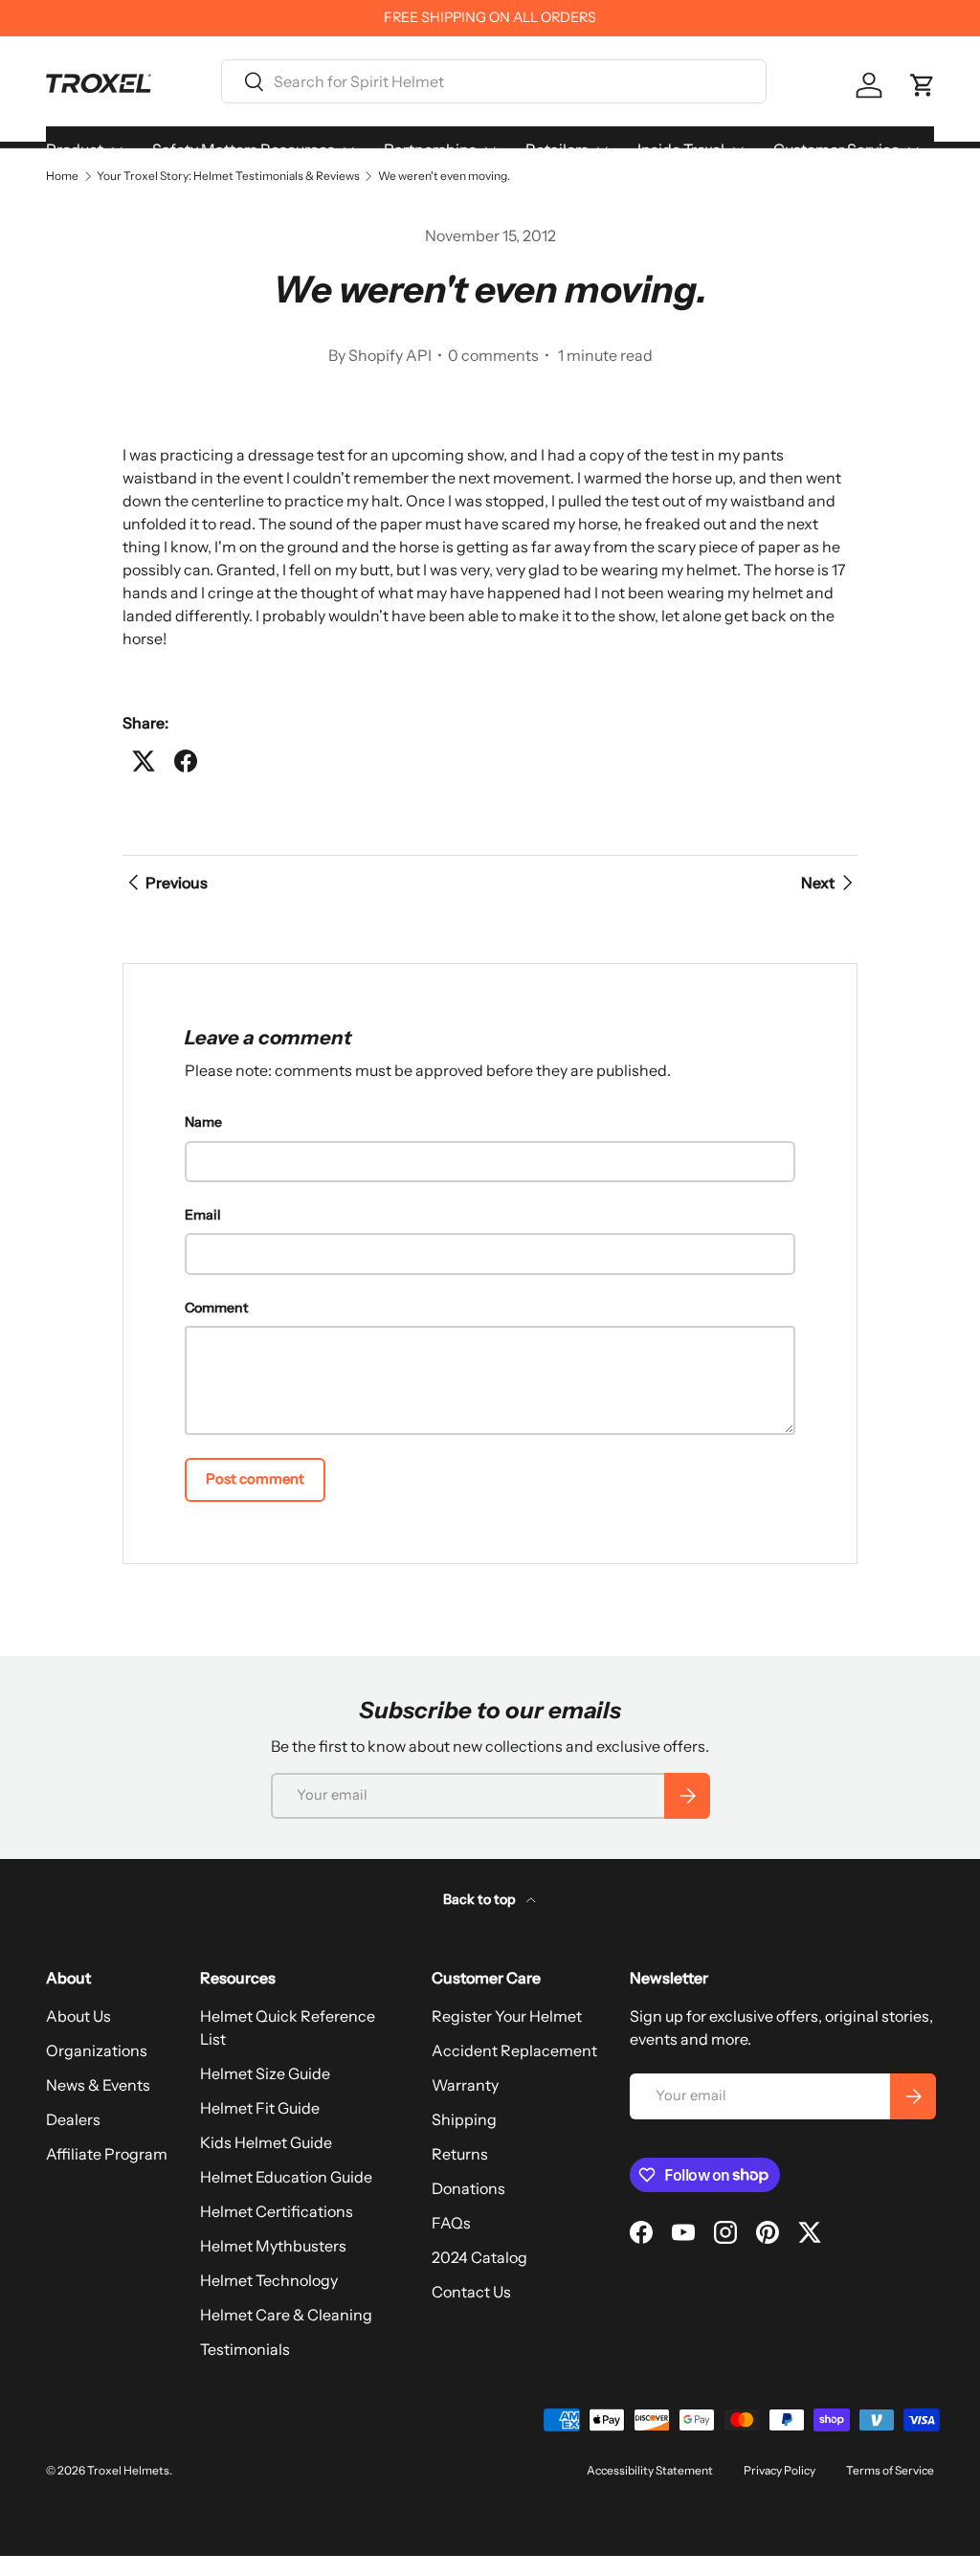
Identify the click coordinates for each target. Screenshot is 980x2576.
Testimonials (245, 2349)
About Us (78, 2016)
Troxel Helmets (128, 2470)
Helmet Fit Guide (260, 2108)
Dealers (73, 2119)
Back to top (481, 1899)
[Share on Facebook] (186, 761)
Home (62, 176)
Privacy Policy (780, 2470)
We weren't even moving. (444, 176)
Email (203, 1215)
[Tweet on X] (144, 761)
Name (203, 1122)
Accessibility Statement (650, 2470)
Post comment (255, 1479)
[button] (923, 85)
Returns (460, 2154)
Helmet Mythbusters (273, 2246)
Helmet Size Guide (265, 2073)
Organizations (97, 2050)
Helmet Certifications (277, 2211)
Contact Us (471, 2292)
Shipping (464, 2119)
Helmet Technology (269, 2280)
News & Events (98, 2085)
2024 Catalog (479, 2257)
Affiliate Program (107, 2154)
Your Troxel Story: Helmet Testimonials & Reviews (228, 176)
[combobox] (494, 81)
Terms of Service (890, 2470)
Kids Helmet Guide (266, 2142)
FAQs (451, 2223)
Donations (468, 2188)
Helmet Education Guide (286, 2177)
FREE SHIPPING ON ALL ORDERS (490, 17)
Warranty (465, 2085)
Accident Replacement (514, 2050)
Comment (217, 1308)
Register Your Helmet (507, 2016)
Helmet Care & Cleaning (286, 2315)
